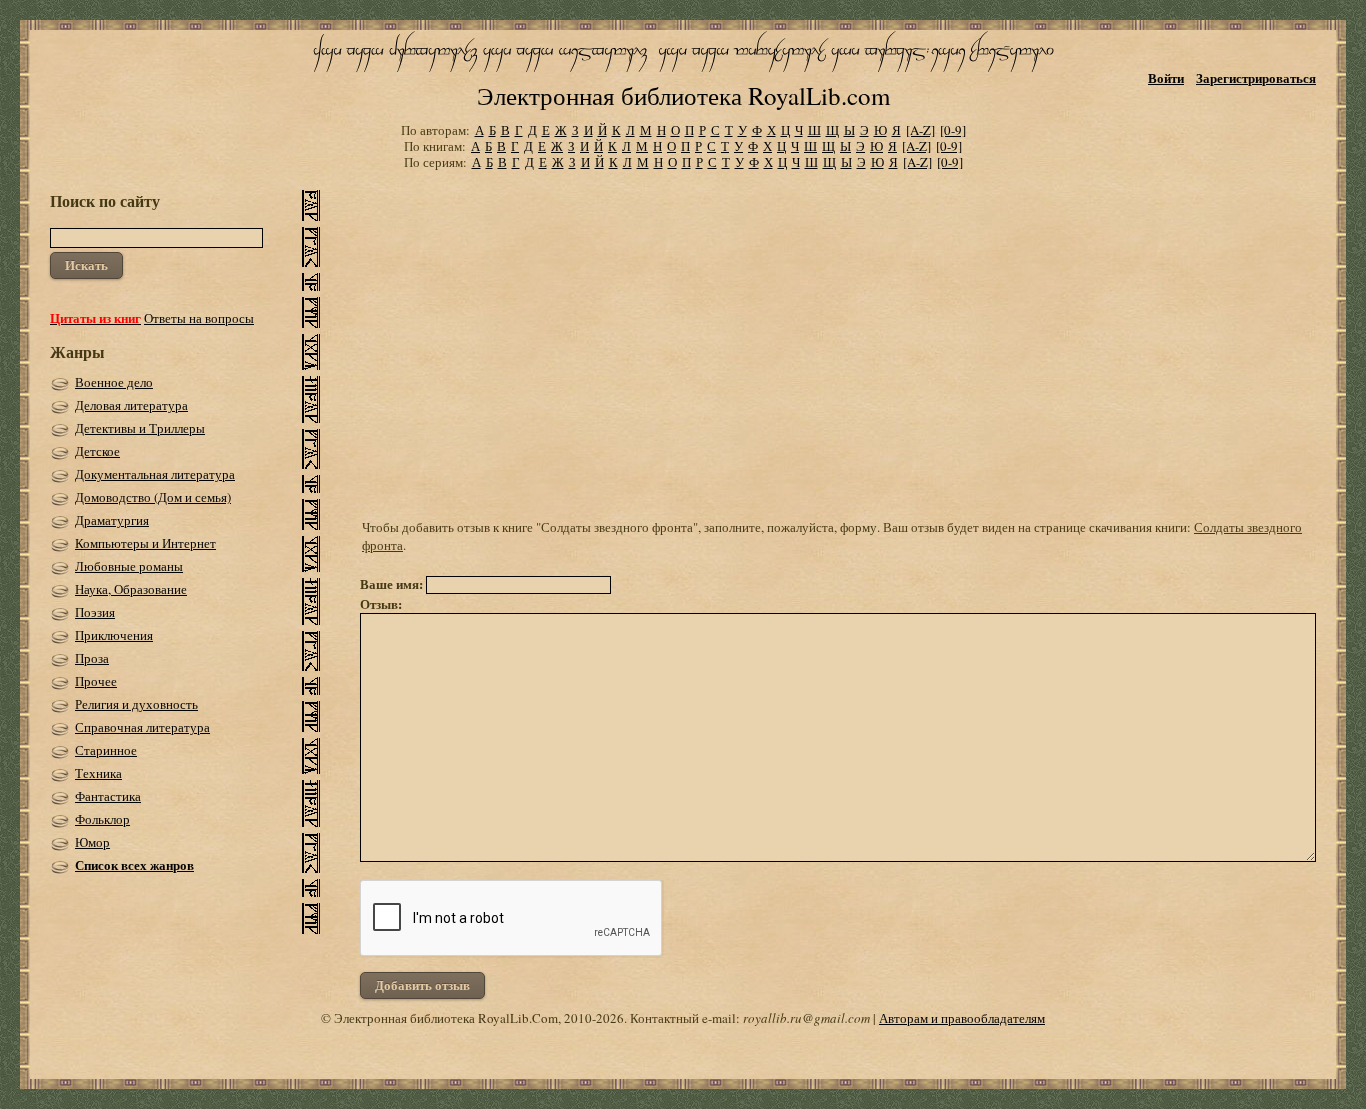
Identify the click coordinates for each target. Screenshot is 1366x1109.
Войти (1166, 77)
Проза (92, 658)
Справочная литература (142, 727)
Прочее (96, 681)
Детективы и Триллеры (140, 428)
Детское (97, 451)
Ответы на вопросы (199, 318)
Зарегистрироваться (1256, 77)
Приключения (114, 635)
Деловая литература (131, 405)
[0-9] (953, 130)
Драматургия (112, 520)
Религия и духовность (136, 704)
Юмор (92, 842)
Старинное (106, 750)
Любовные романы (129, 566)
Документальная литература (155, 474)
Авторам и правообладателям (962, 1018)
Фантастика (108, 796)
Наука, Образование (131, 589)
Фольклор (102, 819)
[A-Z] (920, 130)
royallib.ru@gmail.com (806, 1018)
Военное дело (114, 382)
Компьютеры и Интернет (145, 543)
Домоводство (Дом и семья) (153, 497)
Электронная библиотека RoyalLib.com (683, 95)
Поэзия (95, 612)
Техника (98, 773)
